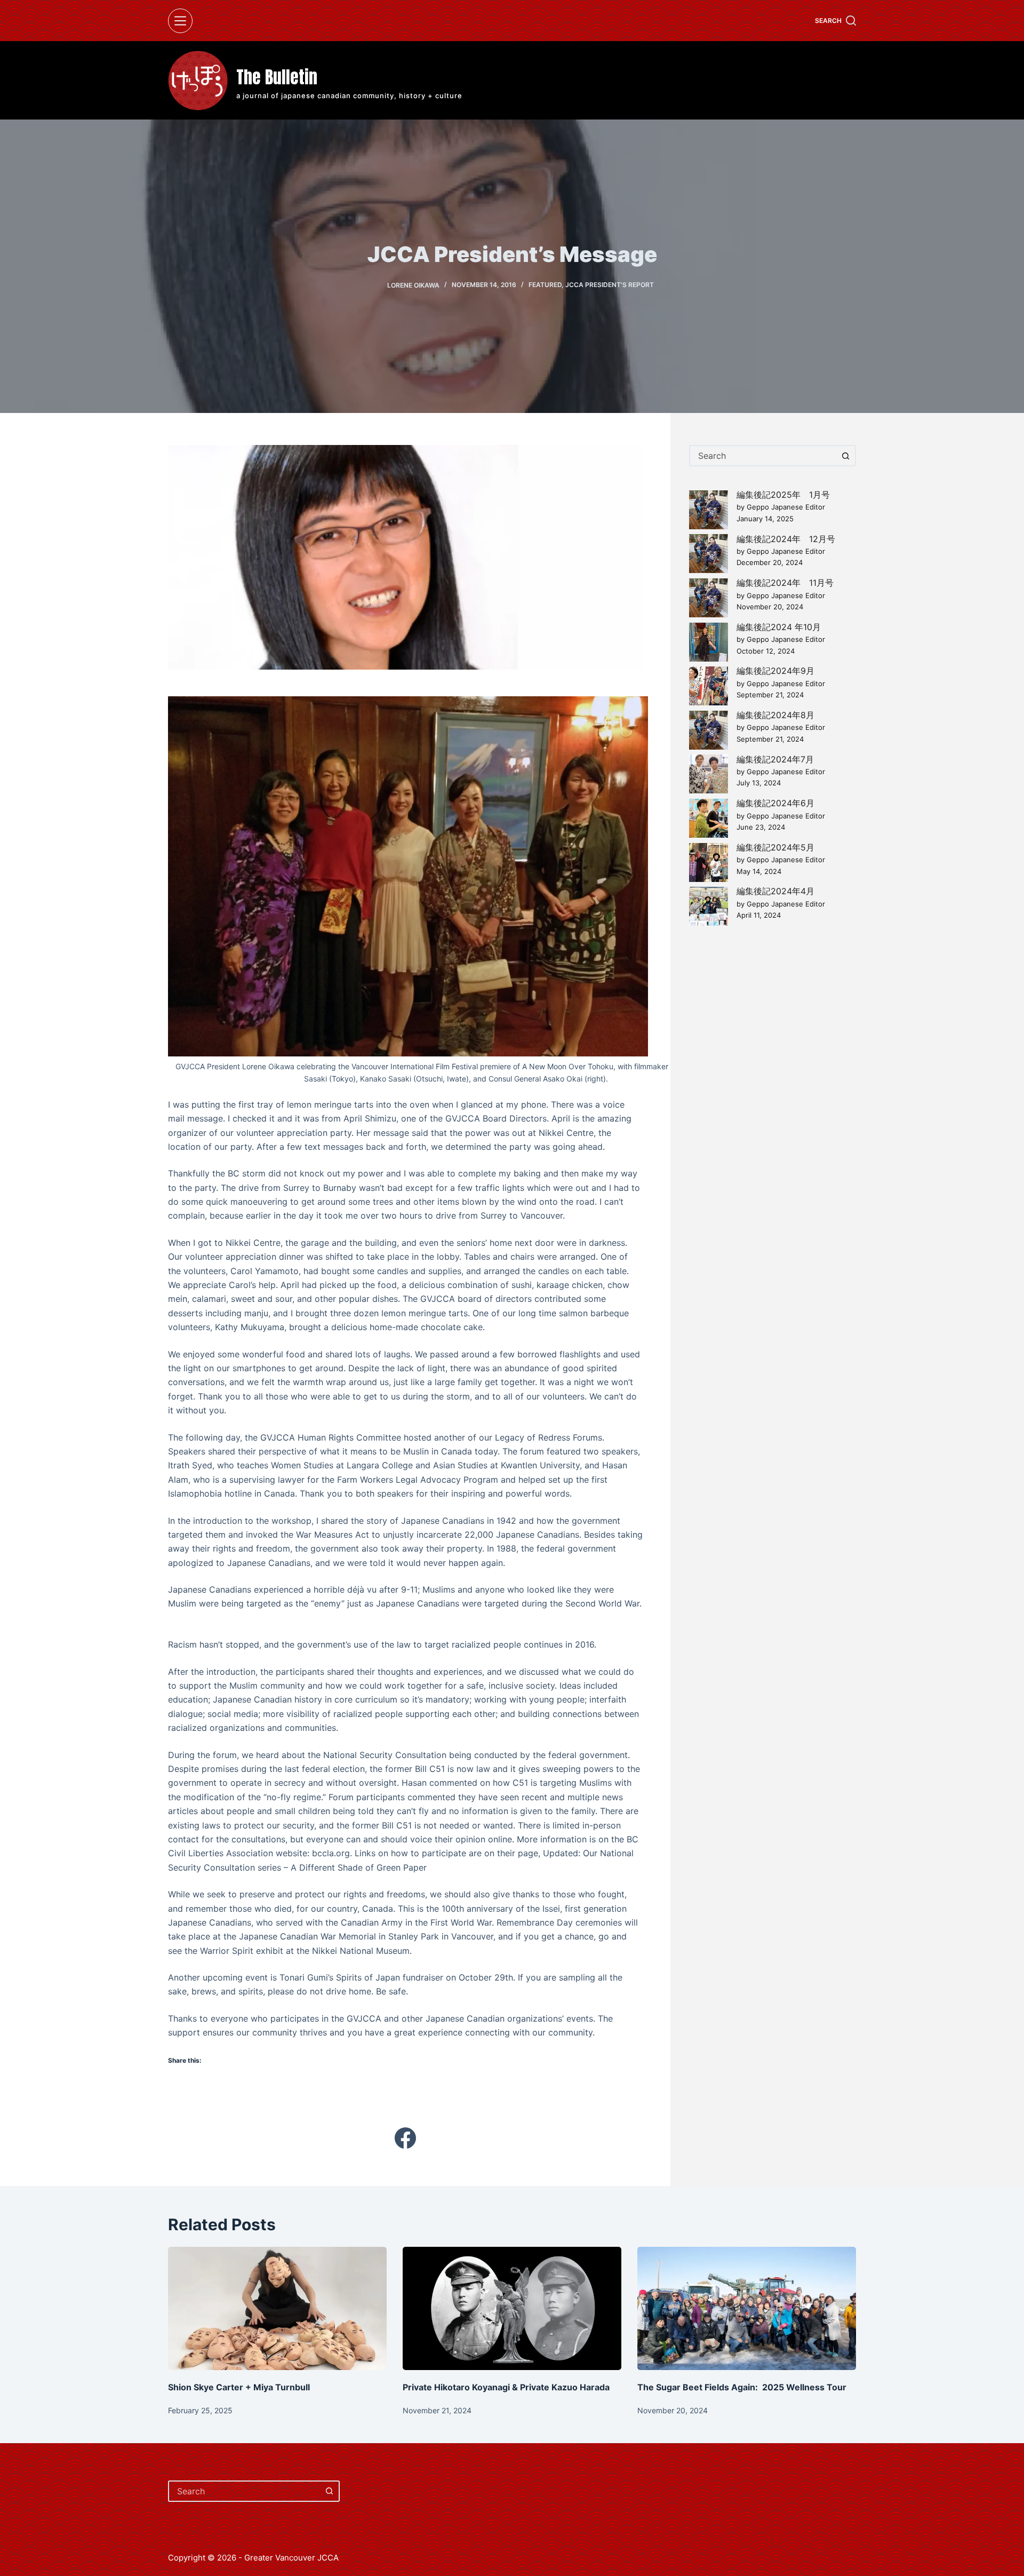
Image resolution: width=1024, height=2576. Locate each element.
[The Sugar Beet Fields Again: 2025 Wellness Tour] (747, 2308)
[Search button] (845, 456)
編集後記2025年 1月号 (783, 495)
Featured (545, 285)
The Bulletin (277, 77)
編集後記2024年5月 (775, 847)
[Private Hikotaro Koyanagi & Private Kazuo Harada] (512, 2308)
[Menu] (180, 21)
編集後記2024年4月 (775, 891)
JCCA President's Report (610, 285)
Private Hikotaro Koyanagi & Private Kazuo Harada (506, 2387)
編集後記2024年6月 (775, 803)
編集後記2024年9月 (775, 671)
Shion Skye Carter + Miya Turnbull (240, 2387)
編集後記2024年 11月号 (785, 583)
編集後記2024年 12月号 (786, 539)
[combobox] (763, 456)
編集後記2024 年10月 (779, 627)
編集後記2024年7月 (775, 759)
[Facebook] (405, 2138)
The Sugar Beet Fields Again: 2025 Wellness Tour (742, 2387)
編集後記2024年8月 (775, 715)
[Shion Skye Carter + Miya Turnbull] (277, 2308)
